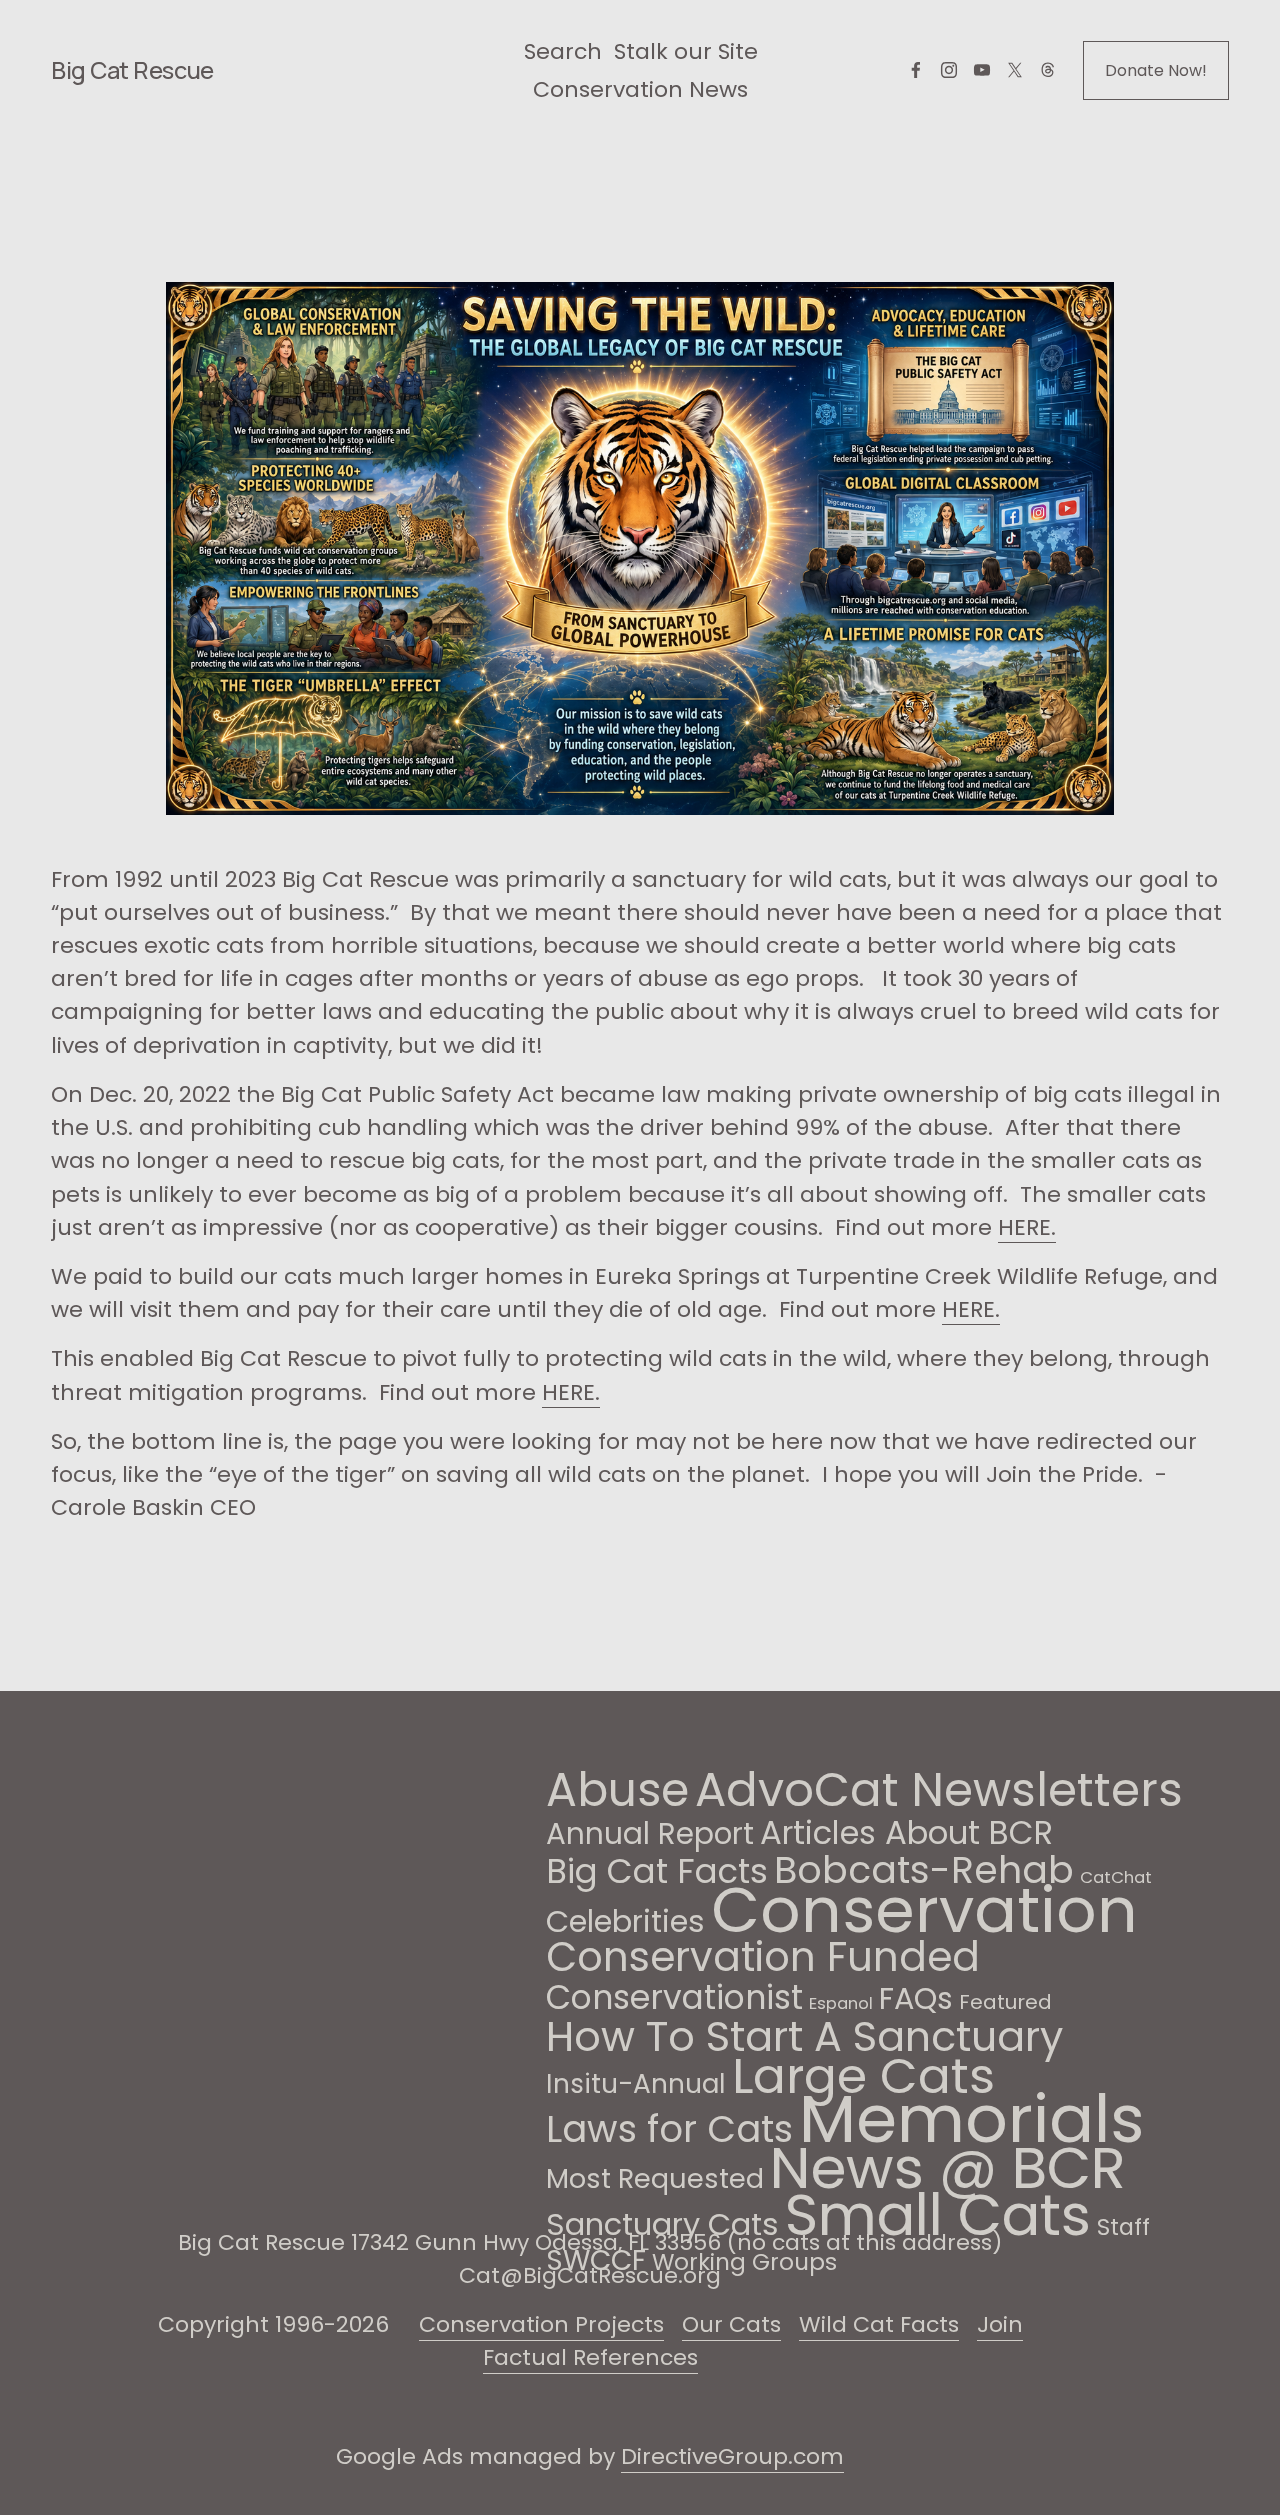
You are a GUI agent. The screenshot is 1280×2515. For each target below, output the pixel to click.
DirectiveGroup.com (732, 2456)
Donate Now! (1156, 70)
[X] (1015, 70)
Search (563, 51)
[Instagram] (949, 70)
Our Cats (731, 2324)
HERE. (1027, 1227)
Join (1000, 2324)
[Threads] (1048, 70)
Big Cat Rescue (132, 70)
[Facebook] (916, 70)
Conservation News (640, 89)
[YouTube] (982, 70)
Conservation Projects (541, 2324)
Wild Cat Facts (879, 2324)
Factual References (590, 2357)
